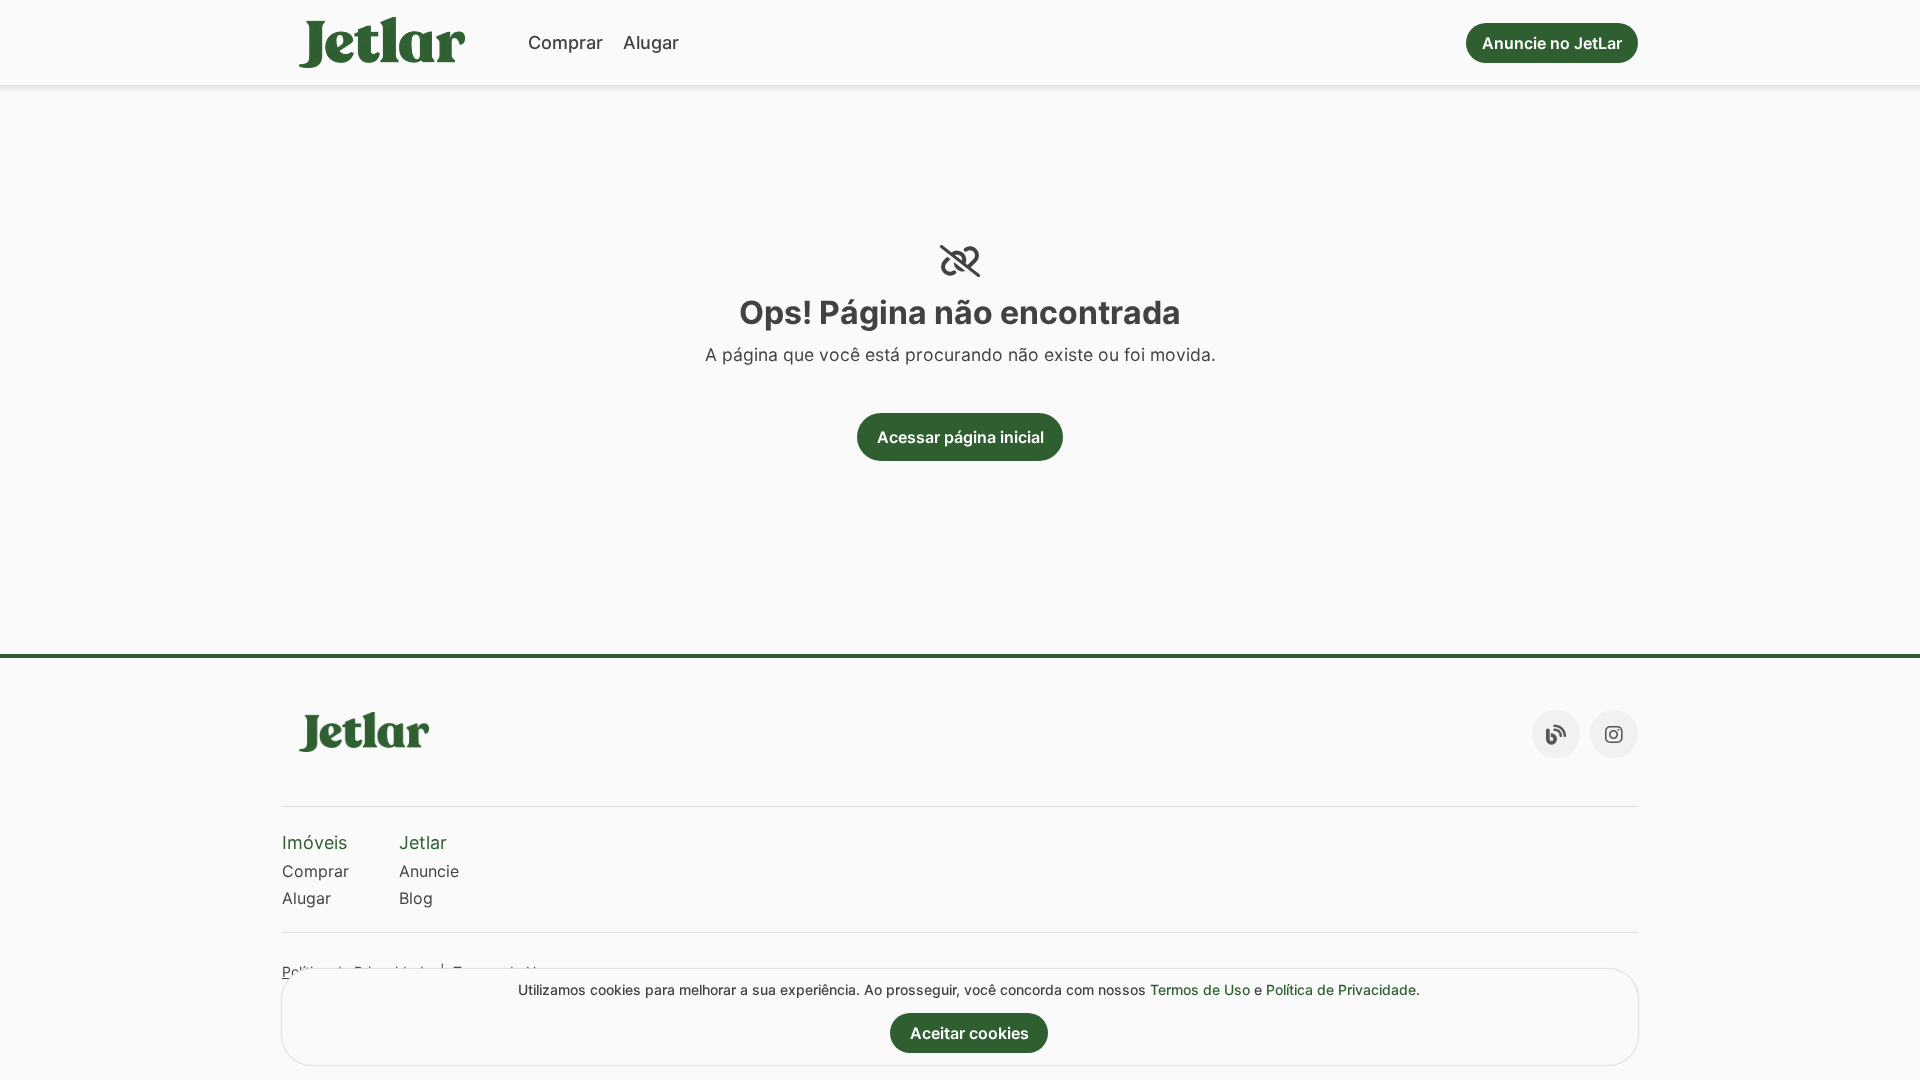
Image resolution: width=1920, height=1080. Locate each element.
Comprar (565, 42)
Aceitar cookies (969, 1033)
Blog (416, 898)
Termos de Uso (1200, 989)
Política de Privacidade (1341, 989)
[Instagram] (1614, 734)
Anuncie (429, 871)
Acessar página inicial (960, 437)
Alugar (651, 42)
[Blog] (1556, 734)
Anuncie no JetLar (1552, 43)
